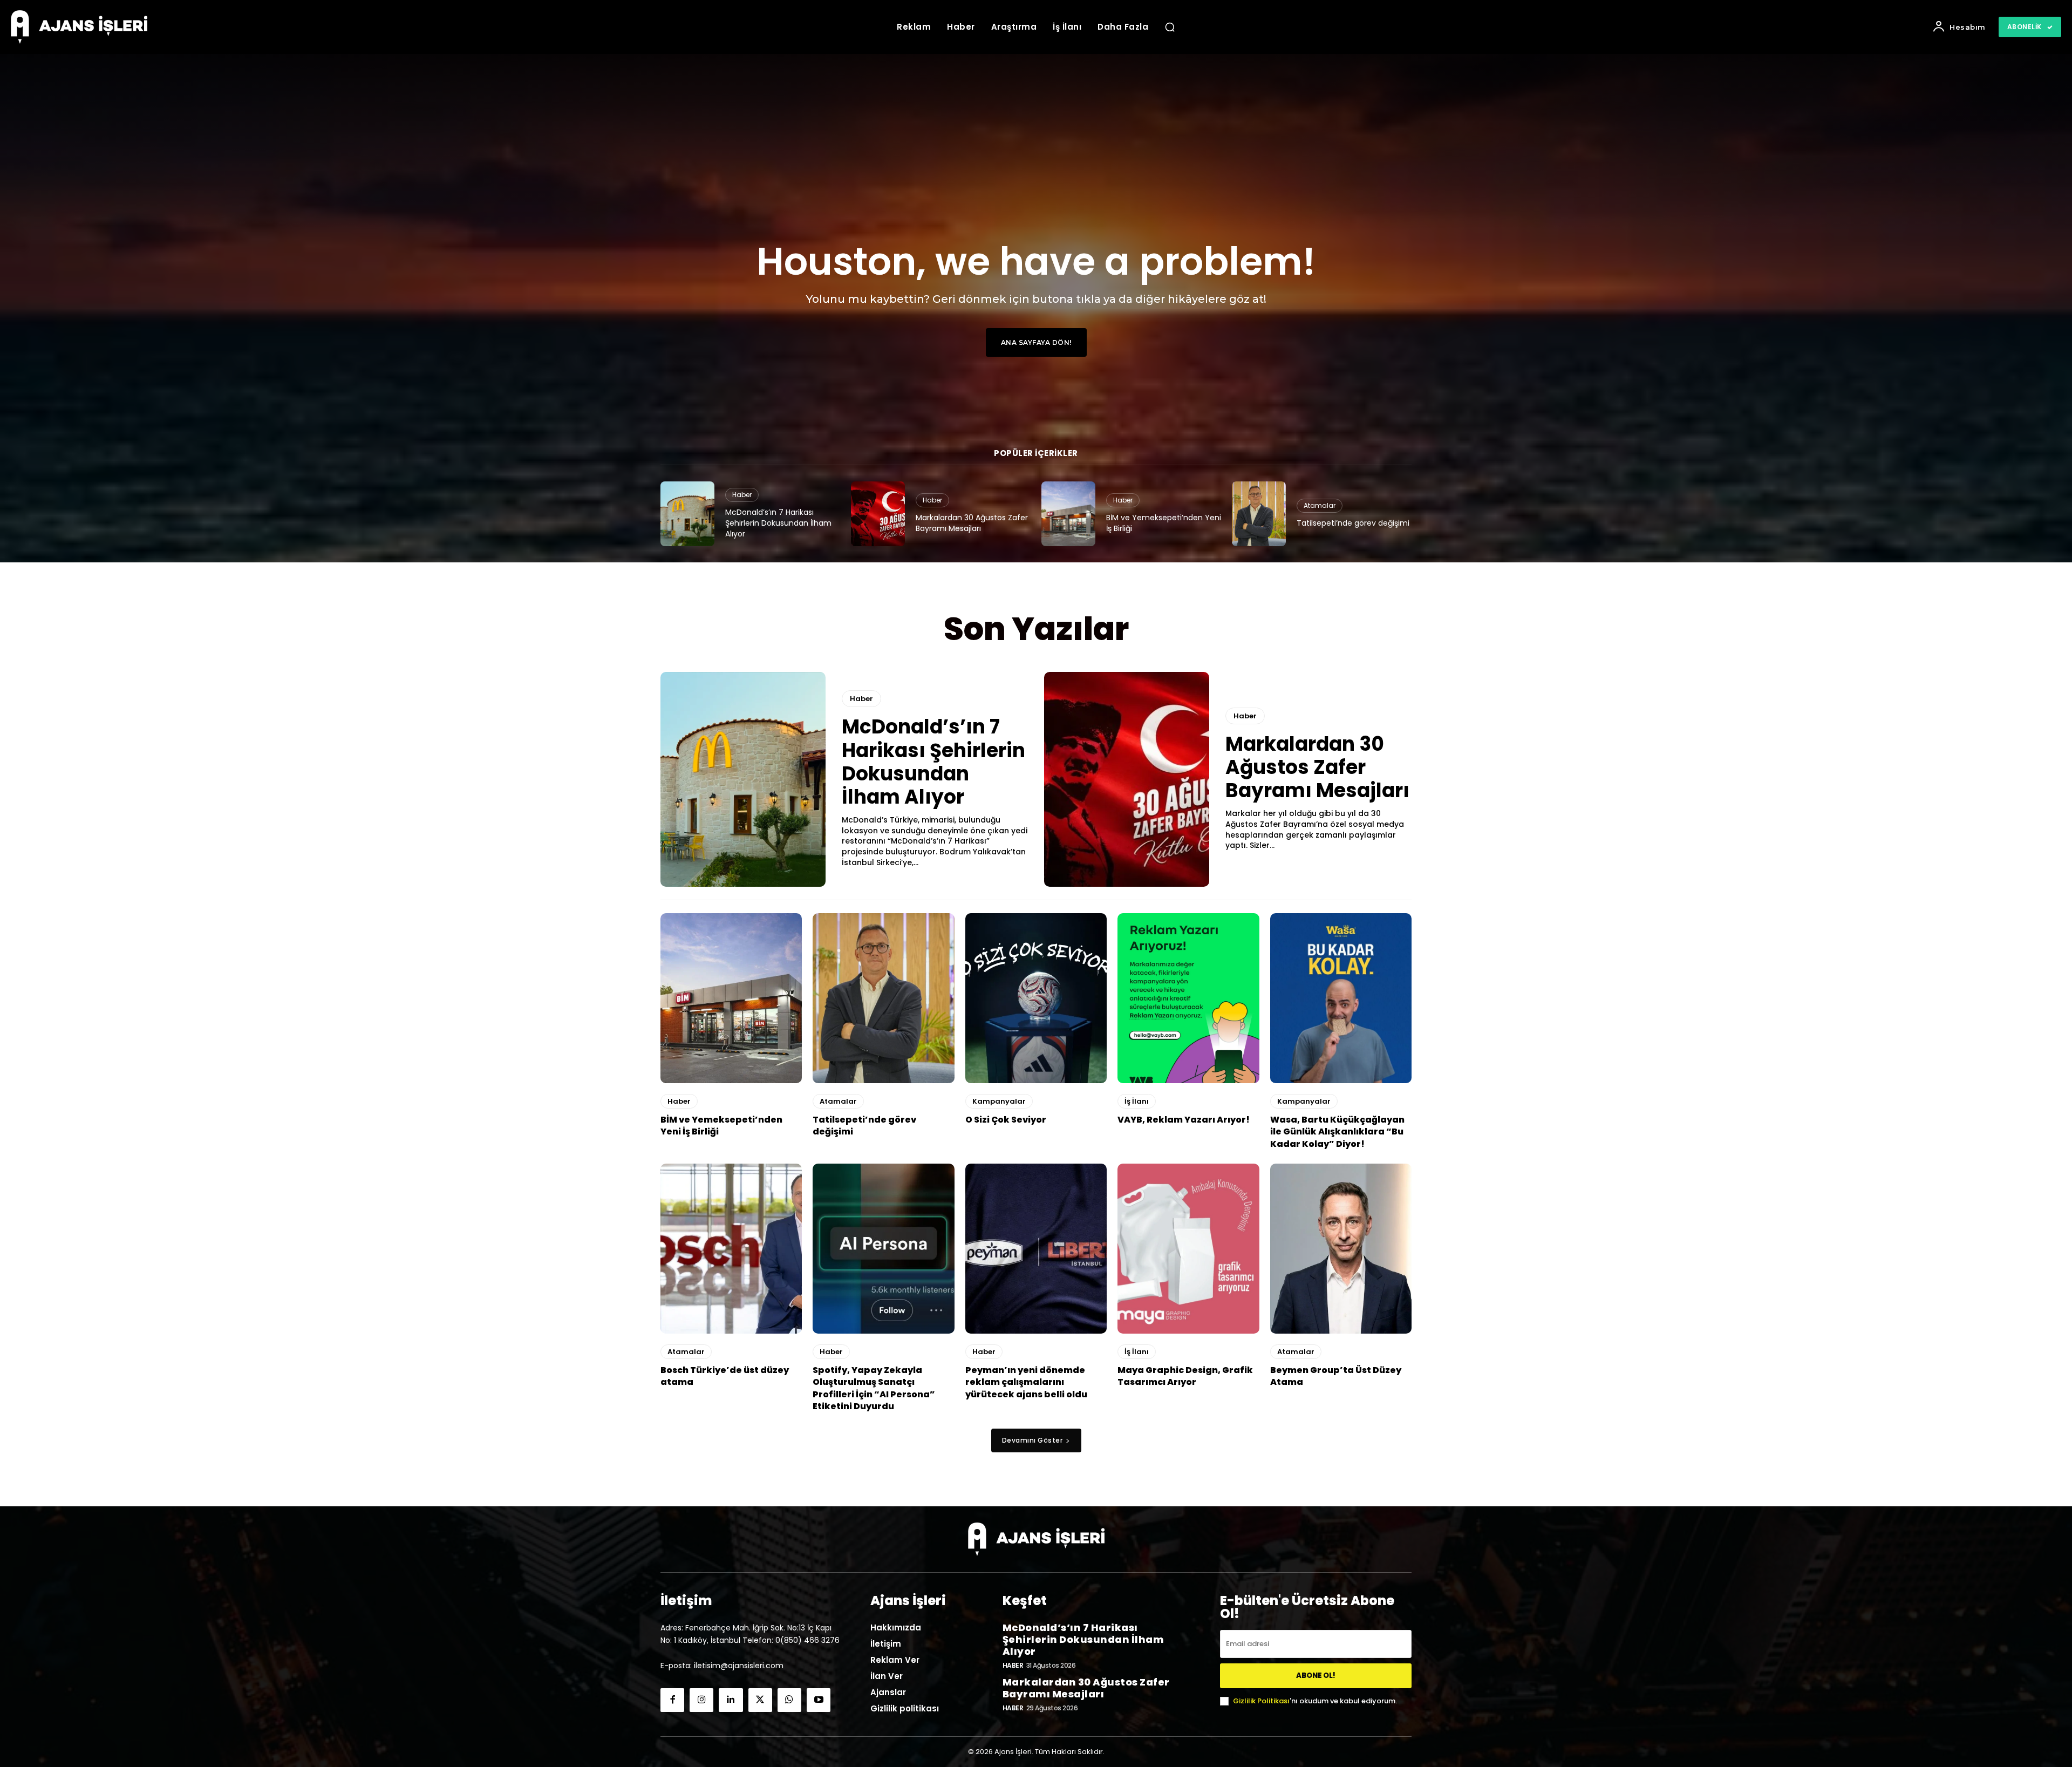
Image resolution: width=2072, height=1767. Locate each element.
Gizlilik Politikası (1261, 1701)
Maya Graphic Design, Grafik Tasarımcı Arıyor (1185, 1376)
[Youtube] (819, 1700)
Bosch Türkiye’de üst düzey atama (725, 1376)
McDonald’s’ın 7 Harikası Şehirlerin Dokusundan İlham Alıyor (778, 523)
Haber (742, 495)
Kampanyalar (999, 1101)
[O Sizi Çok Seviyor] (1036, 998)
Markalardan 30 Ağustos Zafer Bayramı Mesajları (972, 523)
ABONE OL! (1316, 1676)
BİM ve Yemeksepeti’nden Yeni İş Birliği (1164, 523)
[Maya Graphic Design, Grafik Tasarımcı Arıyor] (1188, 1249)
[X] (760, 1700)
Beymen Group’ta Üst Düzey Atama (1336, 1376)
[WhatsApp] (789, 1700)
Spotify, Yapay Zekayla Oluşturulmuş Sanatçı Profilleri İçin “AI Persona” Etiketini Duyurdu (874, 1388)
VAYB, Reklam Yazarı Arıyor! (1184, 1120)
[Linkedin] (731, 1700)
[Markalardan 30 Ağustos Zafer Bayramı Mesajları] (878, 514)
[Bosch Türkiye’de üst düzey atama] (731, 1249)
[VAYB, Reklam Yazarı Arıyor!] (1188, 998)
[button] (1170, 27)
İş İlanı (1137, 1101)
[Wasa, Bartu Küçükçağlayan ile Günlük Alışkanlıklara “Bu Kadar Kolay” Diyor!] (1341, 998)
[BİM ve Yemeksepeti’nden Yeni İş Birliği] (1068, 514)
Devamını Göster (1032, 1440)
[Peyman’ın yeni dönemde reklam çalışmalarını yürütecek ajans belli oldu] (1036, 1249)
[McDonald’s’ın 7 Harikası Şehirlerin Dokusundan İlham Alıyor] (687, 514)
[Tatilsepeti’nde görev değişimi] (1259, 514)
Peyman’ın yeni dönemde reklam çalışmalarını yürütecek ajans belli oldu (1026, 1382)
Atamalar (1320, 505)
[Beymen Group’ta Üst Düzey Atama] (1341, 1249)
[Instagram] (701, 1700)
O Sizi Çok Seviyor (1006, 1120)
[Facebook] (672, 1700)
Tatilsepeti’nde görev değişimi (1353, 523)
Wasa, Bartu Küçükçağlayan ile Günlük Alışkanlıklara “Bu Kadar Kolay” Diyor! (1337, 1132)
